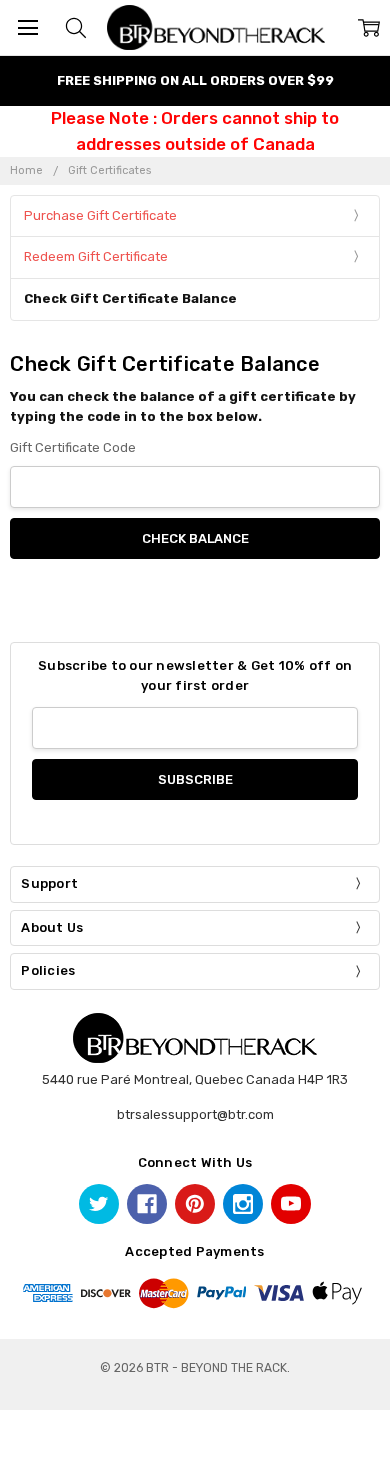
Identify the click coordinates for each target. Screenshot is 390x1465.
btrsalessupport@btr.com (195, 1114)
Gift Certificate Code (73, 447)
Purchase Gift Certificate (100, 215)
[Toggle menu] (27, 27)
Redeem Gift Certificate (96, 256)
